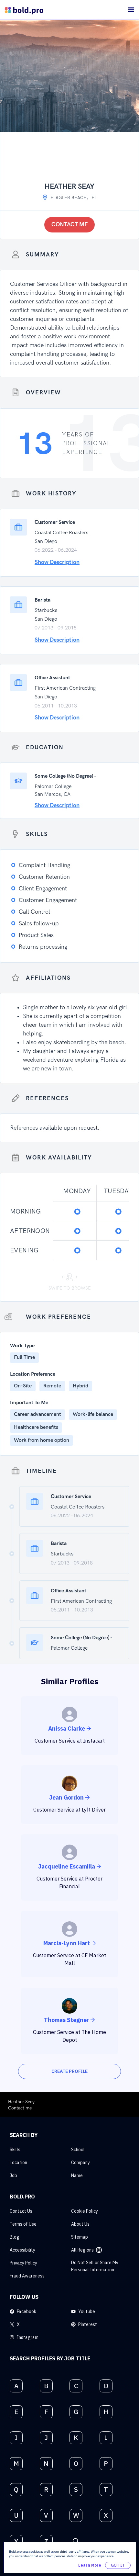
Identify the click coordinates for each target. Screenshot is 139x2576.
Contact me (70, 225)
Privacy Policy (23, 2263)
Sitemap (80, 2237)
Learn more (90, 2565)
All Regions (82, 2250)
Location (18, 2163)
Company (80, 2163)
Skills (15, 2150)
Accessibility (22, 2250)
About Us (80, 2224)
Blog (15, 2237)
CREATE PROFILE (69, 2071)
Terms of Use (23, 2224)
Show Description (57, 562)
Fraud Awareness (27, 2276)
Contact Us (21, 2211)
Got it (118, 2565)
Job (13, 2175)
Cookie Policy (85, 2211)
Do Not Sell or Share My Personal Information (95, 2266)
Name (77, 2175)
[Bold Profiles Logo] (24, 10)
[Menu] (131, 10)
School (78, 2150)
